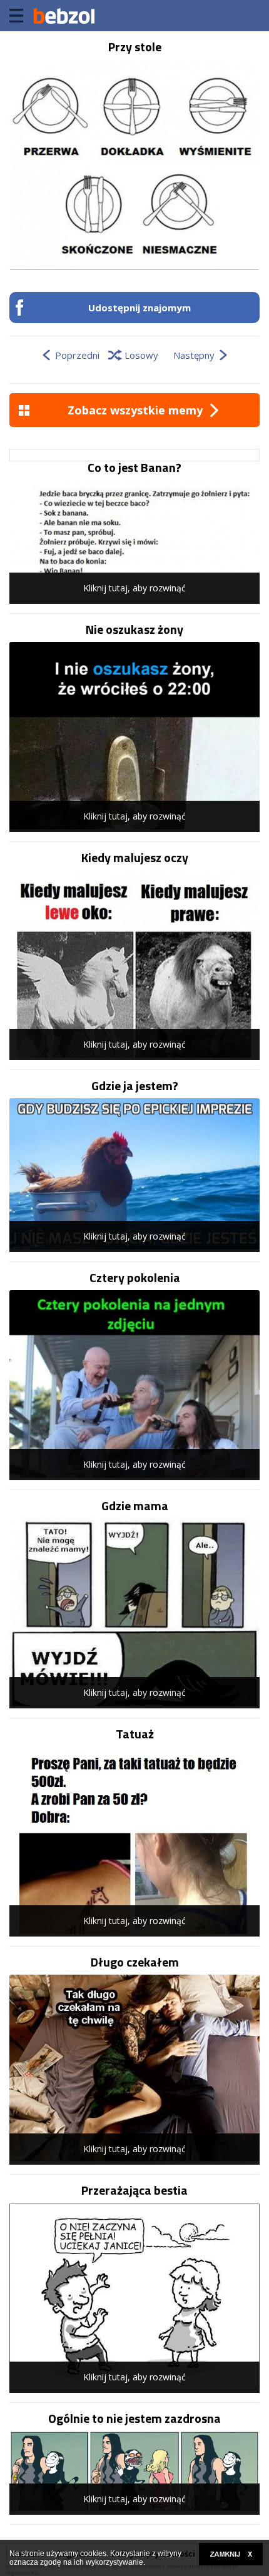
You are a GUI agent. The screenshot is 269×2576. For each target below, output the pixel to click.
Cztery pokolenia (135, 1278)
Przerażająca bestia (134, 2190)
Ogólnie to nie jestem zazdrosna (134, 2418)
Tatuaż (135, 1734)
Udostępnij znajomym (140, 308)
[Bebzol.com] (64, 16)
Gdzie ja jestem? (135, 1086)
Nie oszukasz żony (134, 629)
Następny (194, 355)
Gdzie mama (135, 1506)
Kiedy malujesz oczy (135, 858)
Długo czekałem (135, 1962)
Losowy (141, 355)
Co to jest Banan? (134, 468)
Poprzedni (77, 355)
